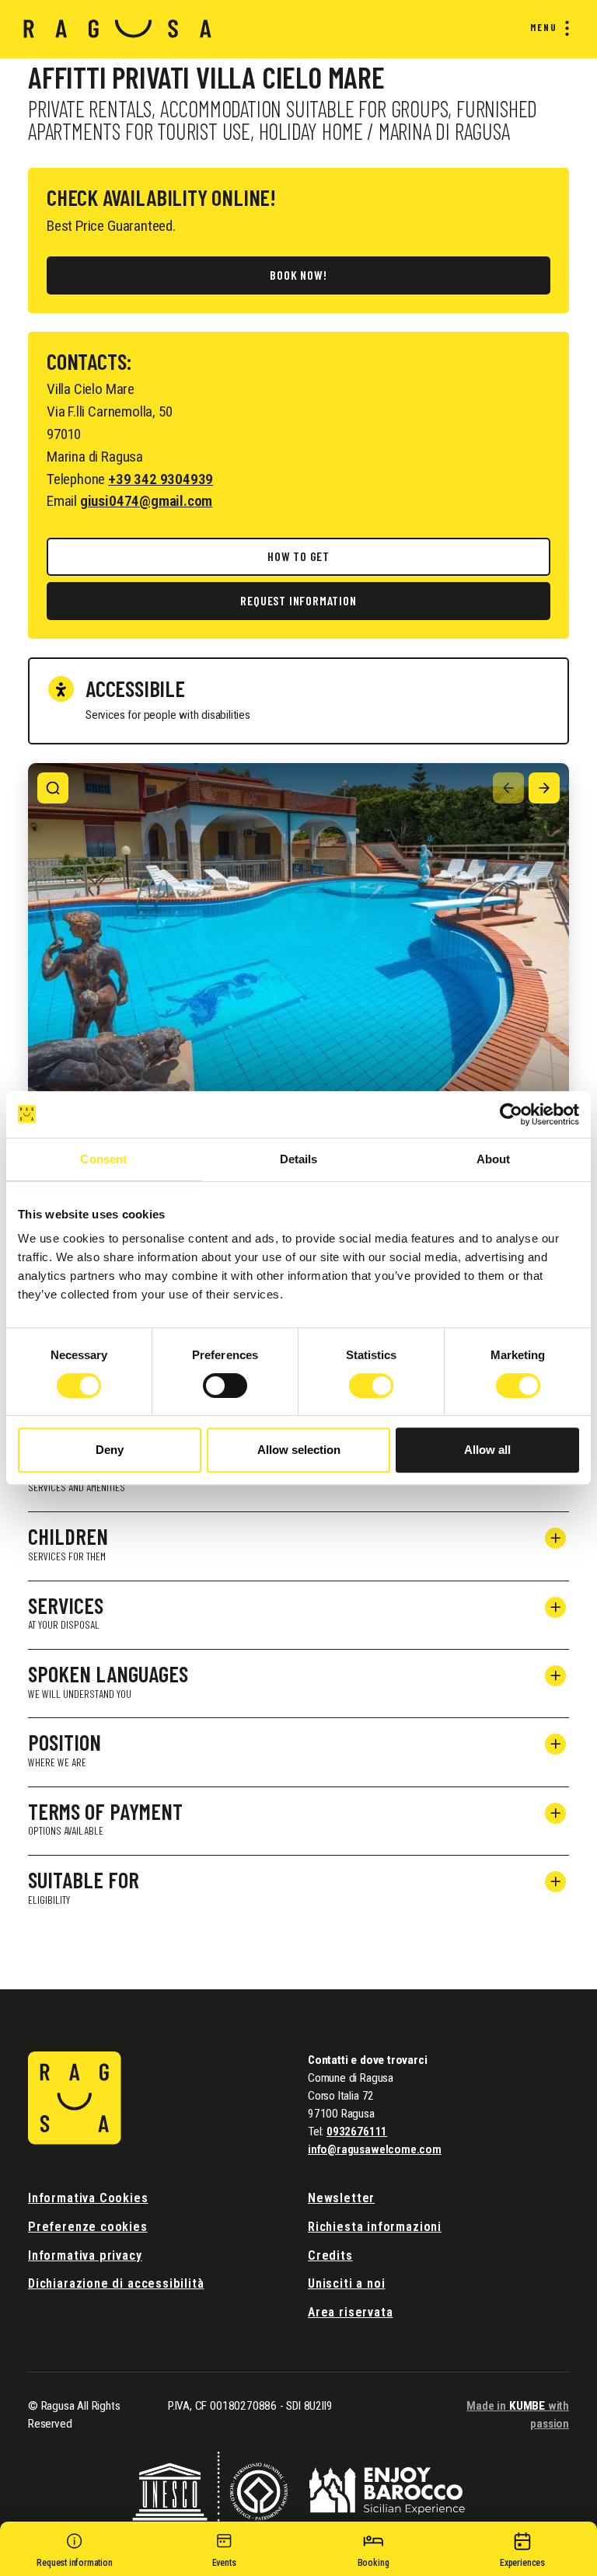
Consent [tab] (103, 1159)
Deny (110, 1450)
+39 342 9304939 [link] (161, 479)
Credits (330, 2255)
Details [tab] (299, 1159)
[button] (75, 2553)
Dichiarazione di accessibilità (116, 2283)
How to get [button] (298, 556)
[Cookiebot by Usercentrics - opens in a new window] (511, 1114)
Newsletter (341, 2198)
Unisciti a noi (346, 2283)
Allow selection (299, 1450)
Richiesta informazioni (375, 2227)
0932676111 (357, 2132)
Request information (298, 600)
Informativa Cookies (88, 2198)
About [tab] (494, 1159)
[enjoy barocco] (387, 2489)
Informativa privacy (85, 2255)
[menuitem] (546, 28)
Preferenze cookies (88, 2227)
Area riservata (350, 2312)
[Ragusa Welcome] (118, 29)
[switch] (225, 1386)
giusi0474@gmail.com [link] (146, 501)
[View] (53, 788)
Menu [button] (544, 27)
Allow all (487, 1450)
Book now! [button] (298, 275)
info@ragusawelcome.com (375, 2149)
